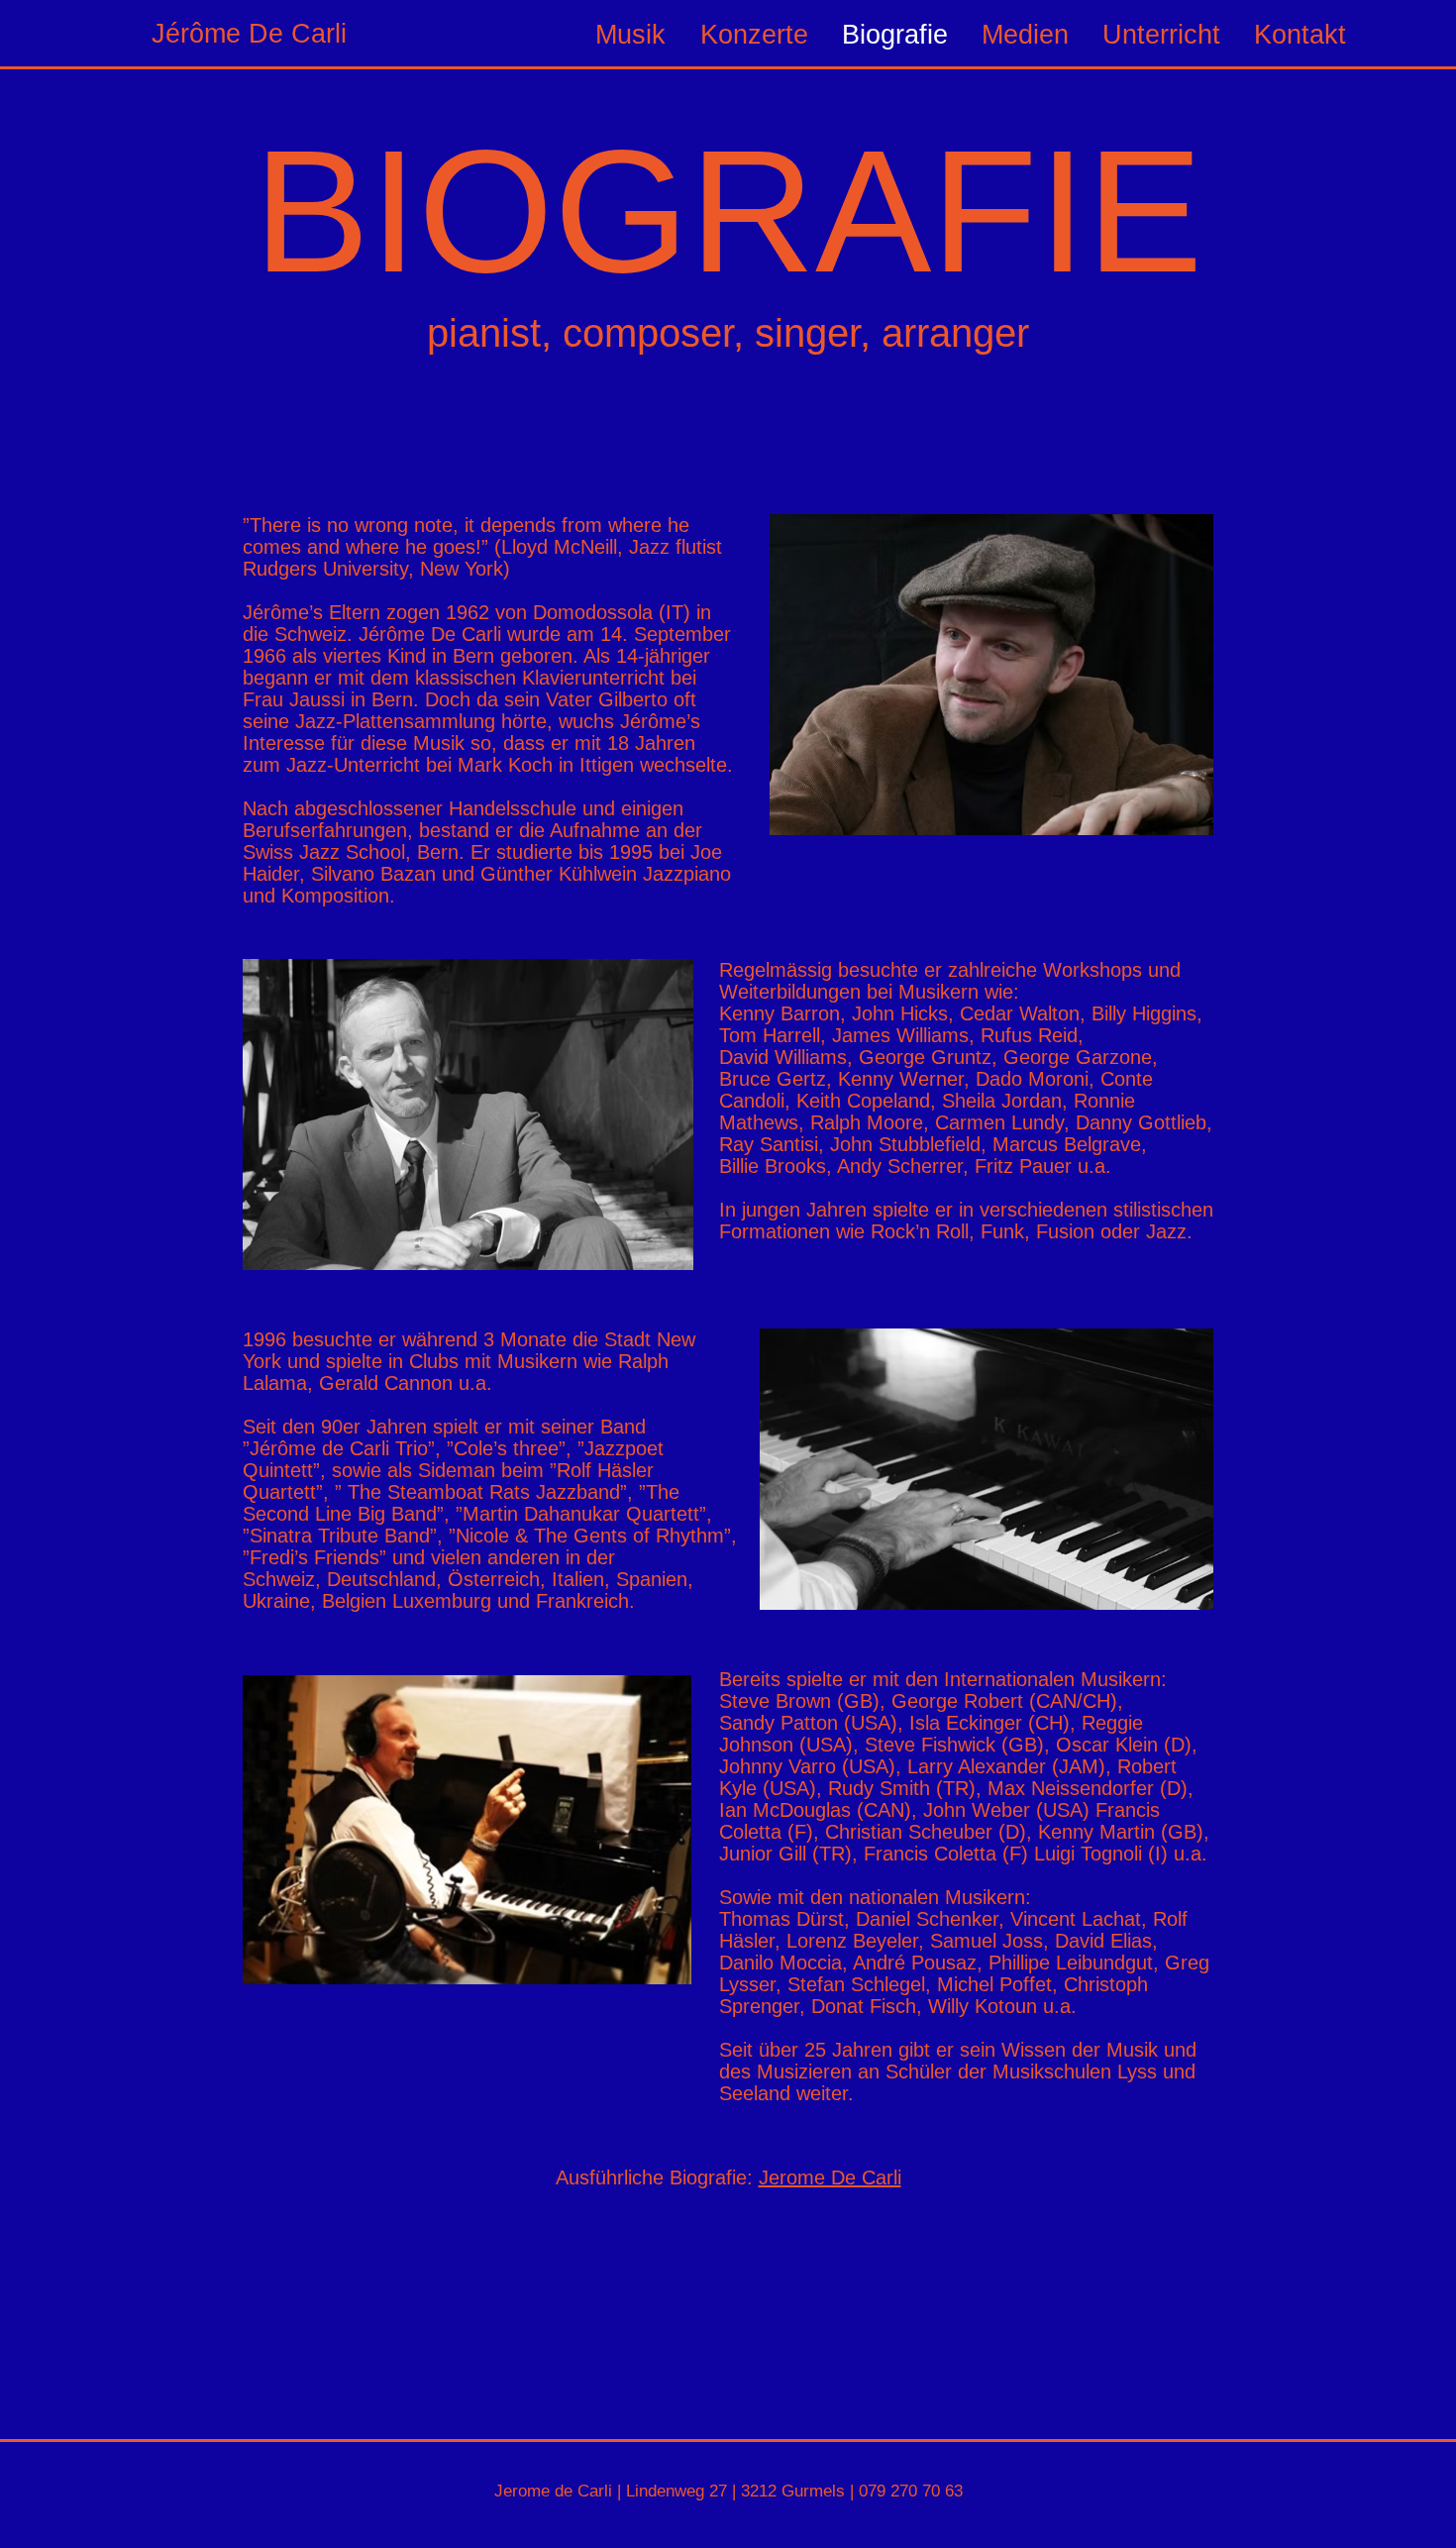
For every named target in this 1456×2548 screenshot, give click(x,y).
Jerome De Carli (830, 2177)
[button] (1163, 35)
